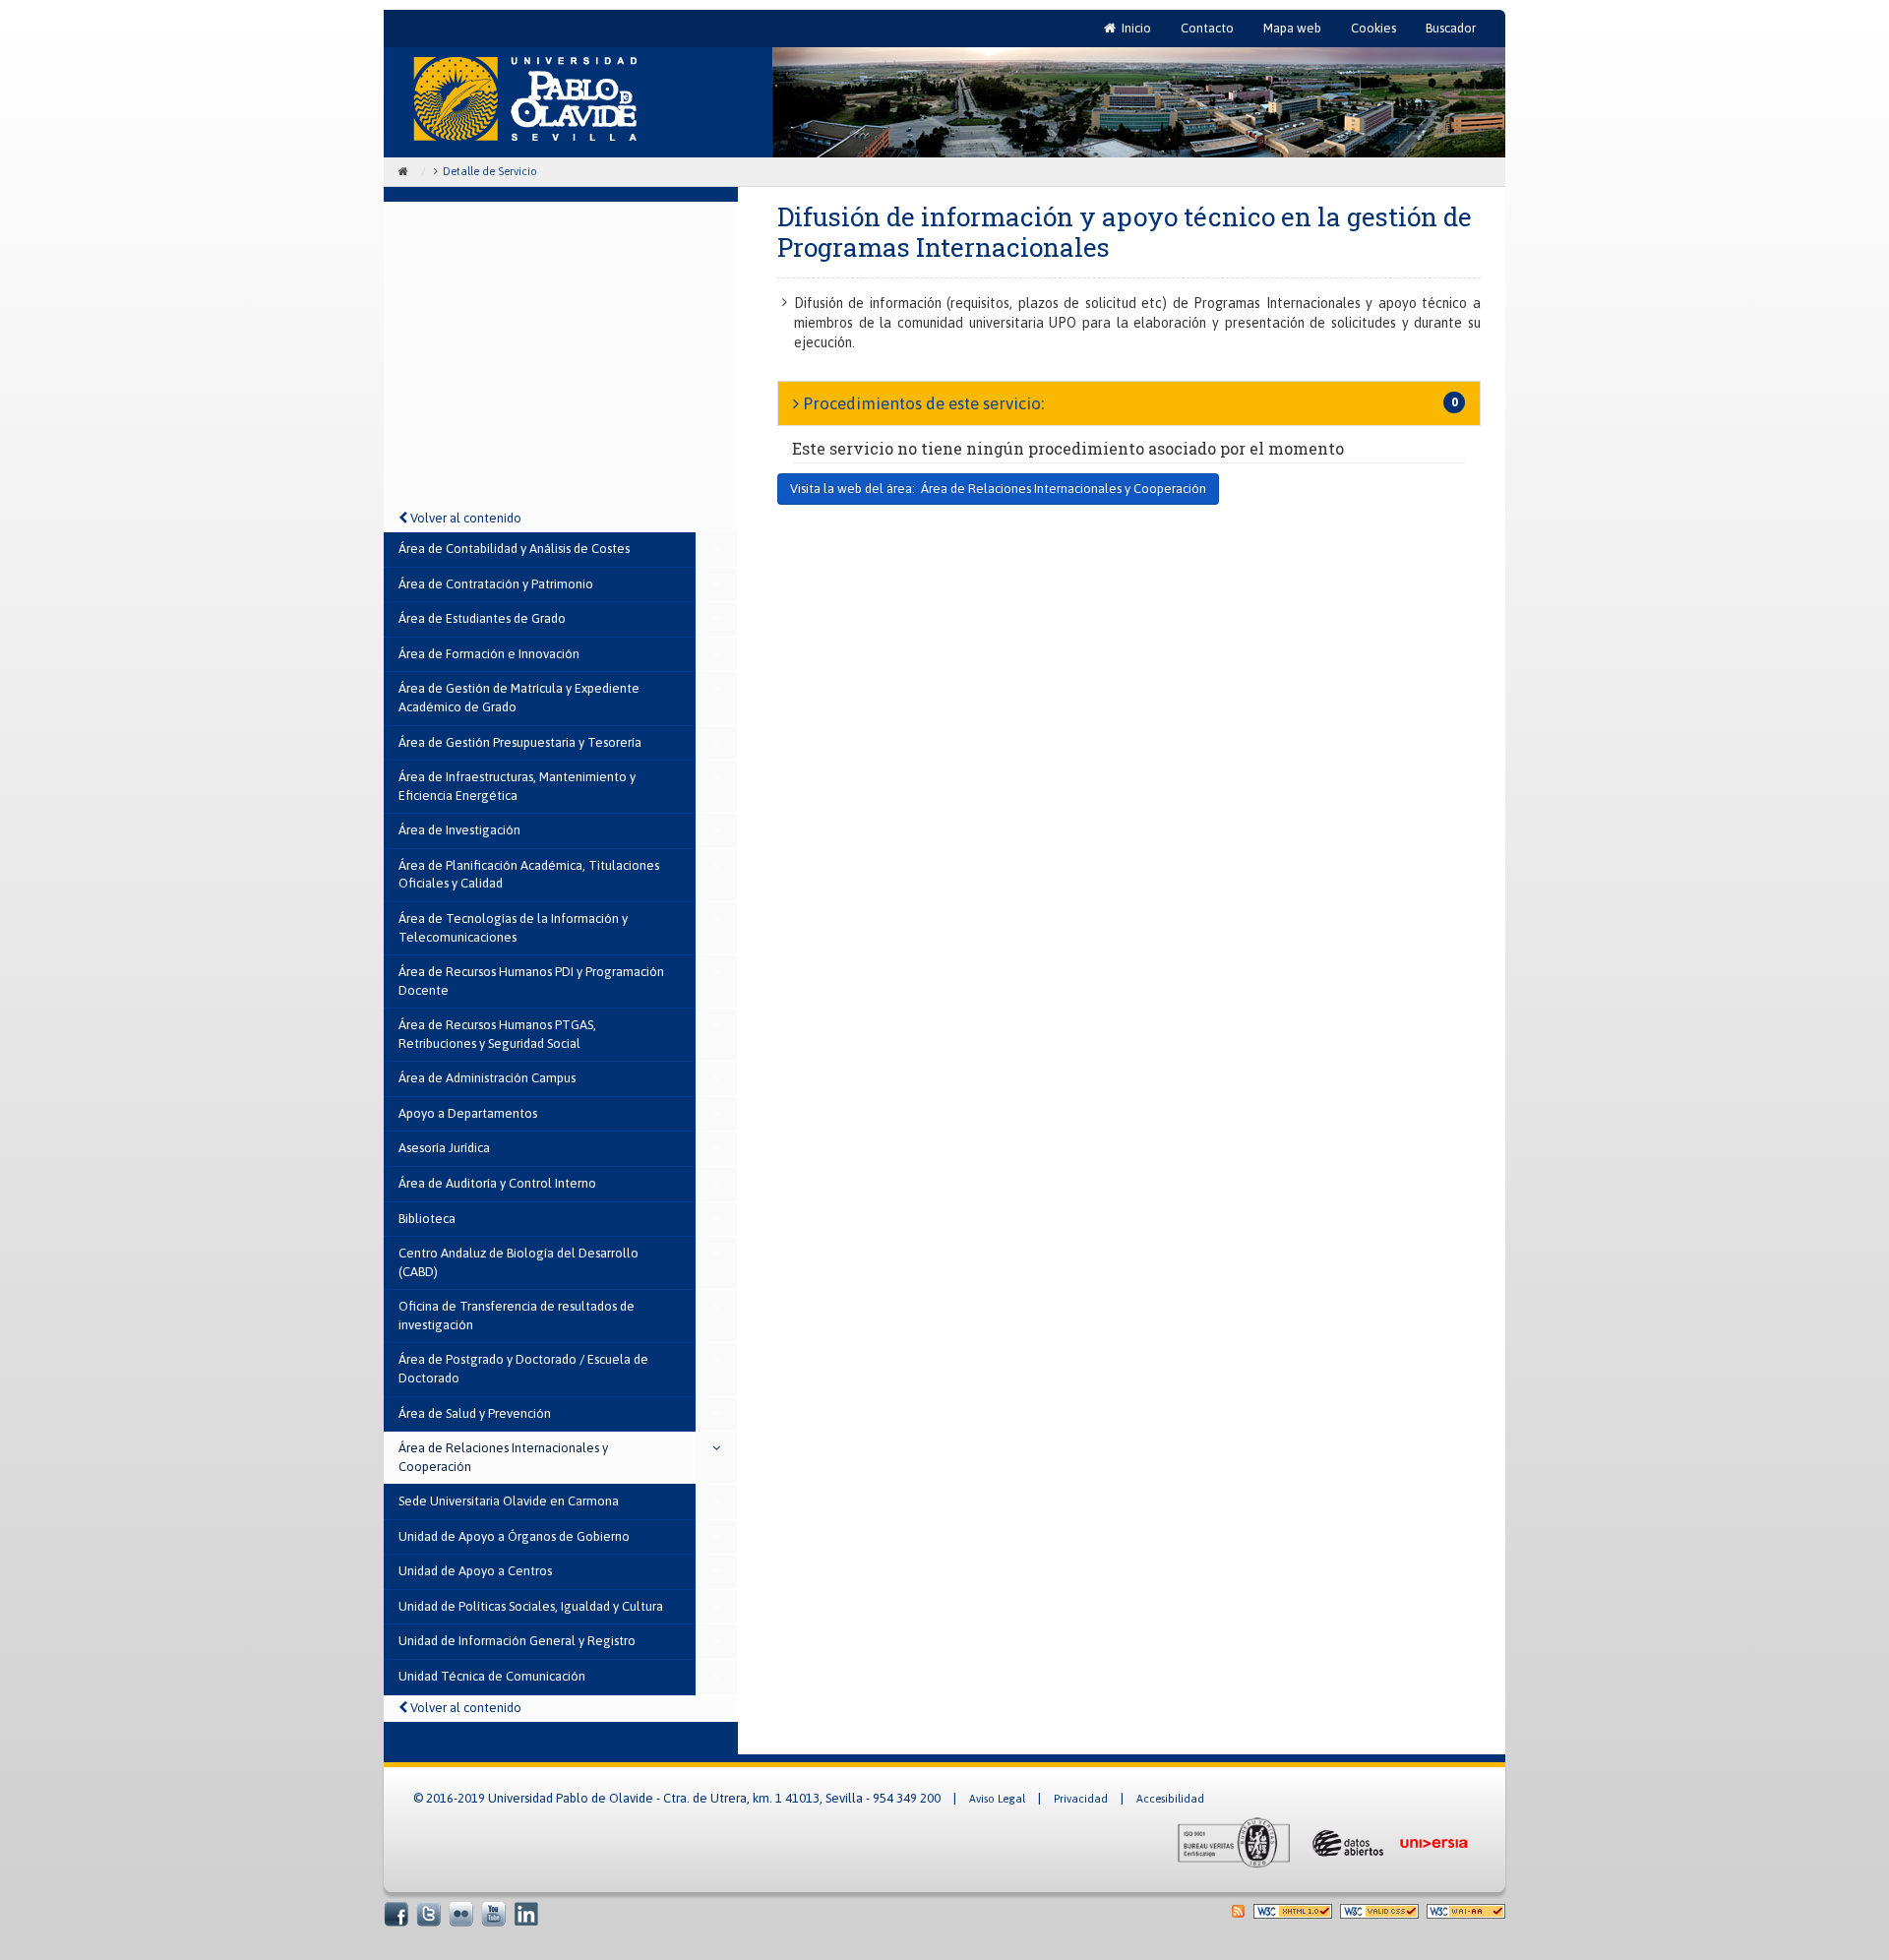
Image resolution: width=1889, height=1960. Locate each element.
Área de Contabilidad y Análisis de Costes (514, 549)
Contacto (1207, 28)
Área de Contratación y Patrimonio (496, 584)
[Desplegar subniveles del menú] (717, 550)
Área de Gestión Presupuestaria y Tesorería (520, 742)
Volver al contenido (464, 518)
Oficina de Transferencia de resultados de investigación (517, 1316)
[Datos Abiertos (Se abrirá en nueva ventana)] (1346, 1842)
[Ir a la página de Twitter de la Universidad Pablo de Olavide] (428, 1913)
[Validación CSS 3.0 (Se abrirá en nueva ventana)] (1379, 1910)
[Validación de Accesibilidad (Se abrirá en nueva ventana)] (1466, 1910)
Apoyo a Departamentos (468, 1113)
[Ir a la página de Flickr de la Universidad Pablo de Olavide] (461, 1913)
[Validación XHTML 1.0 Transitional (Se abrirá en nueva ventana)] (1293, 1910)
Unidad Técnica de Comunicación (492, 1676)
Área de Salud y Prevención (475, 1413)
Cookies (1373, 28)
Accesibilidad (1170, 1799)
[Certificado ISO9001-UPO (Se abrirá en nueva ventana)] (1234, 1842)
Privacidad (1081, 1799)
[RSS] (1238, 1910)
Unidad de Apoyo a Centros (475, 1571)
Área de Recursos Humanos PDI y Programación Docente (531, 981)
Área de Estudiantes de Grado (482, 618)
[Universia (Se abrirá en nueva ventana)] (1433, 1842)
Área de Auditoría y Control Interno (497, 1183)
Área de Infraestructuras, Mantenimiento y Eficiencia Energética (517, 786)
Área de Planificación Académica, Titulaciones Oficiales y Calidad (529, 875)
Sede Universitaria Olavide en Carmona (509, 1501)
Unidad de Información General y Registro (517, 1641)
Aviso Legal (997, 1799)
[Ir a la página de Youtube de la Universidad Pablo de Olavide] (493, 1913)
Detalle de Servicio (490, 171)
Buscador (1451, 28)
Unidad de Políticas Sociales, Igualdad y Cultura (531, 1606)
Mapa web (1292, 28)
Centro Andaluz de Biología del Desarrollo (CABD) (518, 1262)
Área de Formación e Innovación (489, 654)
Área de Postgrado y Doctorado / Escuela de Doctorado (523, 1369)
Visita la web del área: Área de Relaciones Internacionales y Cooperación (998, 489)
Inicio (1135, 33)
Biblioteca (427, 1219)
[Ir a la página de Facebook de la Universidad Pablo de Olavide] (396, 1913)
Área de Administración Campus (487, 1078)
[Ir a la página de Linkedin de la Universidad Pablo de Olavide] (526, 1913)
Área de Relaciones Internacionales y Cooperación (503, 1457)
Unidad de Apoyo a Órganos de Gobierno (514, 1536)
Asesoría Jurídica (444, 1148)
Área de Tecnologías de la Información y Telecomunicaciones (513, 928)
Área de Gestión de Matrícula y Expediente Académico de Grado (519, 698)
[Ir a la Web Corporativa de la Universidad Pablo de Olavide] (525, 99)
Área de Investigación (459, 830)
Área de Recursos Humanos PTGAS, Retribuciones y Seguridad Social (497, 1034)
